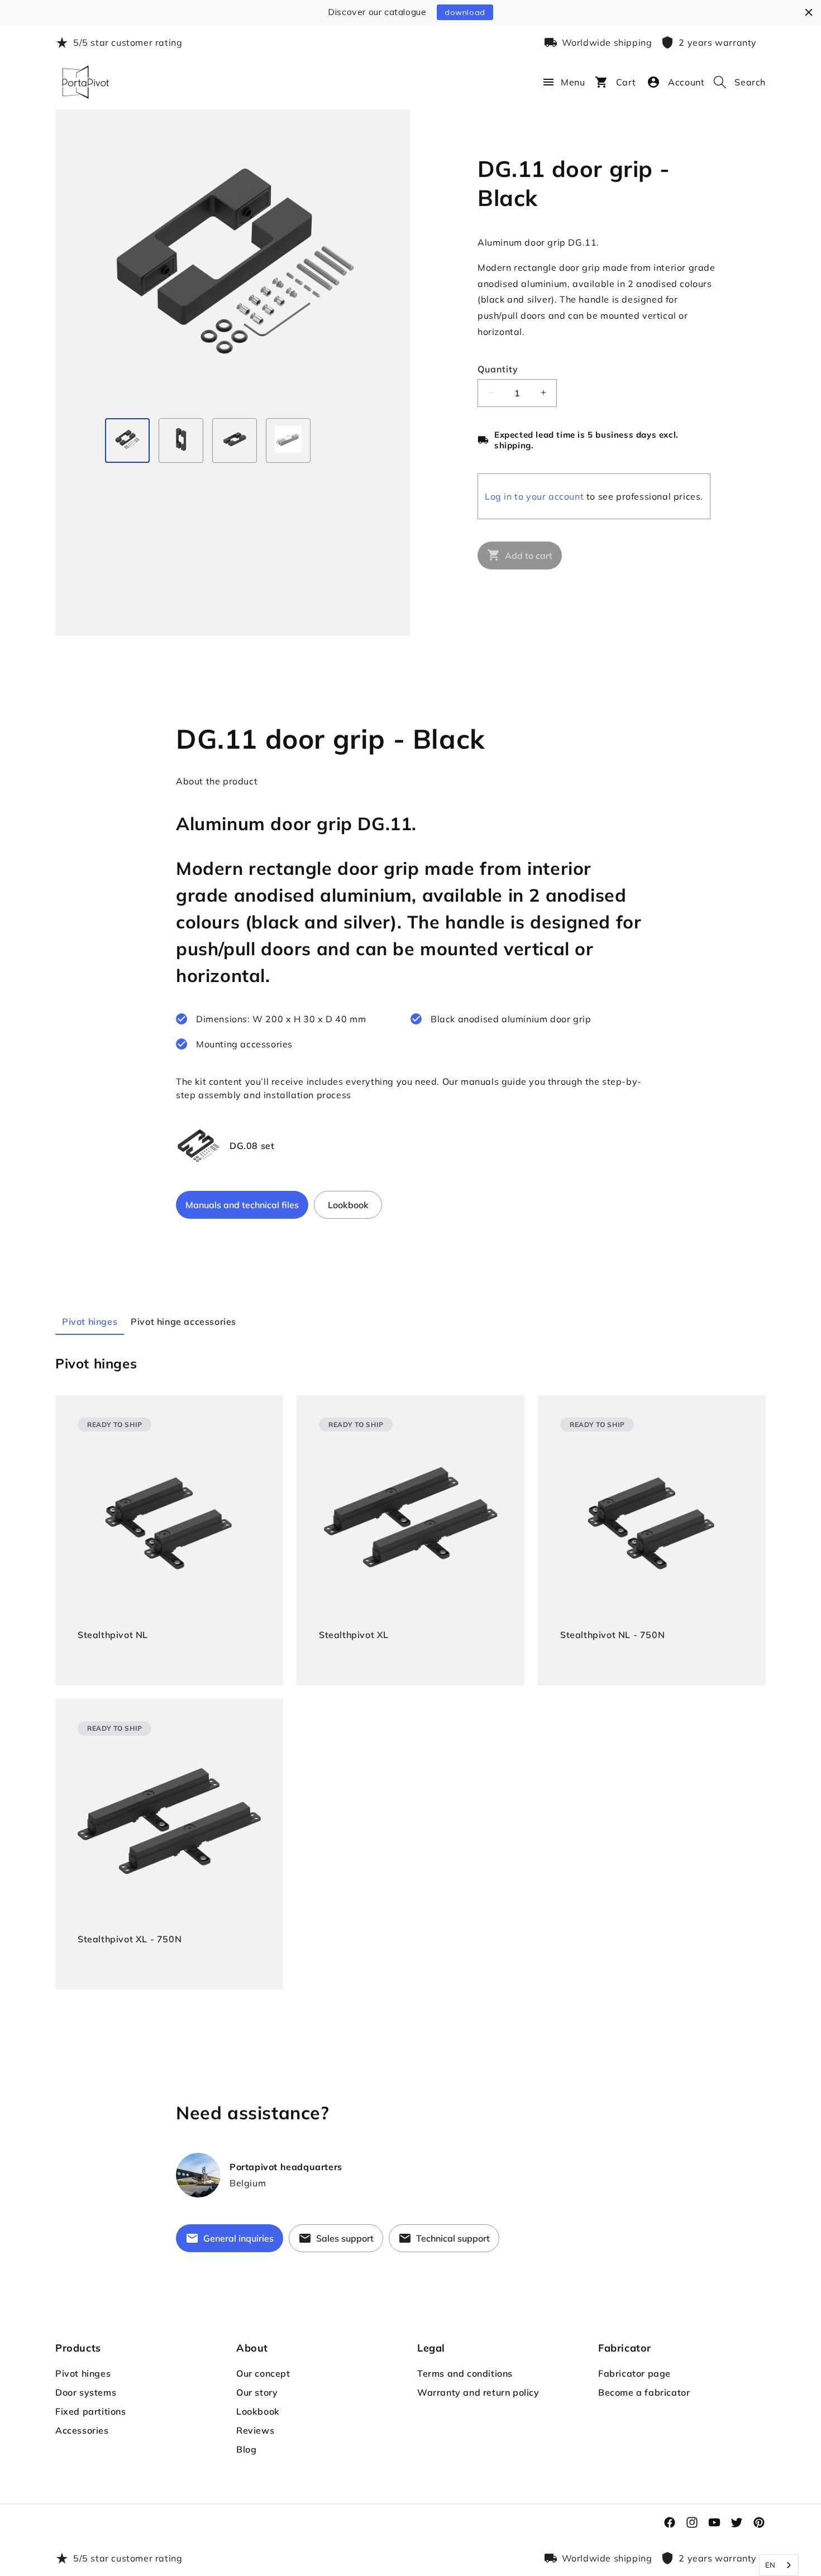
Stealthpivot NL (113, 1635)
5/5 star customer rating (128, 42)
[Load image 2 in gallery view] (181, 440)
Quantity (498, 368)
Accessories (82, 2430)
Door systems (86, 2392)
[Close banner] (809, 12)
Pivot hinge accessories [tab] (183, 1321)
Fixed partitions (91, 2411)
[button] (543, 82)
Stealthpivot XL (354, 1635)
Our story (257, 2392)
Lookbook (258, 2411)
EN (770, 2565)
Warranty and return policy (478, 2392)
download (465, 12)
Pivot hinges (83, 2373)
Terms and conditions (465, 2373)
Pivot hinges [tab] (90, 1321)
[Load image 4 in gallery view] (288, 440)
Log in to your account (534, 496)
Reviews (255, 2430)
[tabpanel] (410, 1672)
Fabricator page (634, 2373)
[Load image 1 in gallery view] (127, 440)
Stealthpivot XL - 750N (130, 1939)
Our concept (263, 2373)
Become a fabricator (644, 2392)
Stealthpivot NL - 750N (612, 1635)
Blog (246, 2449)
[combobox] (779, 2565)
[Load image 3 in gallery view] (235, 440)
